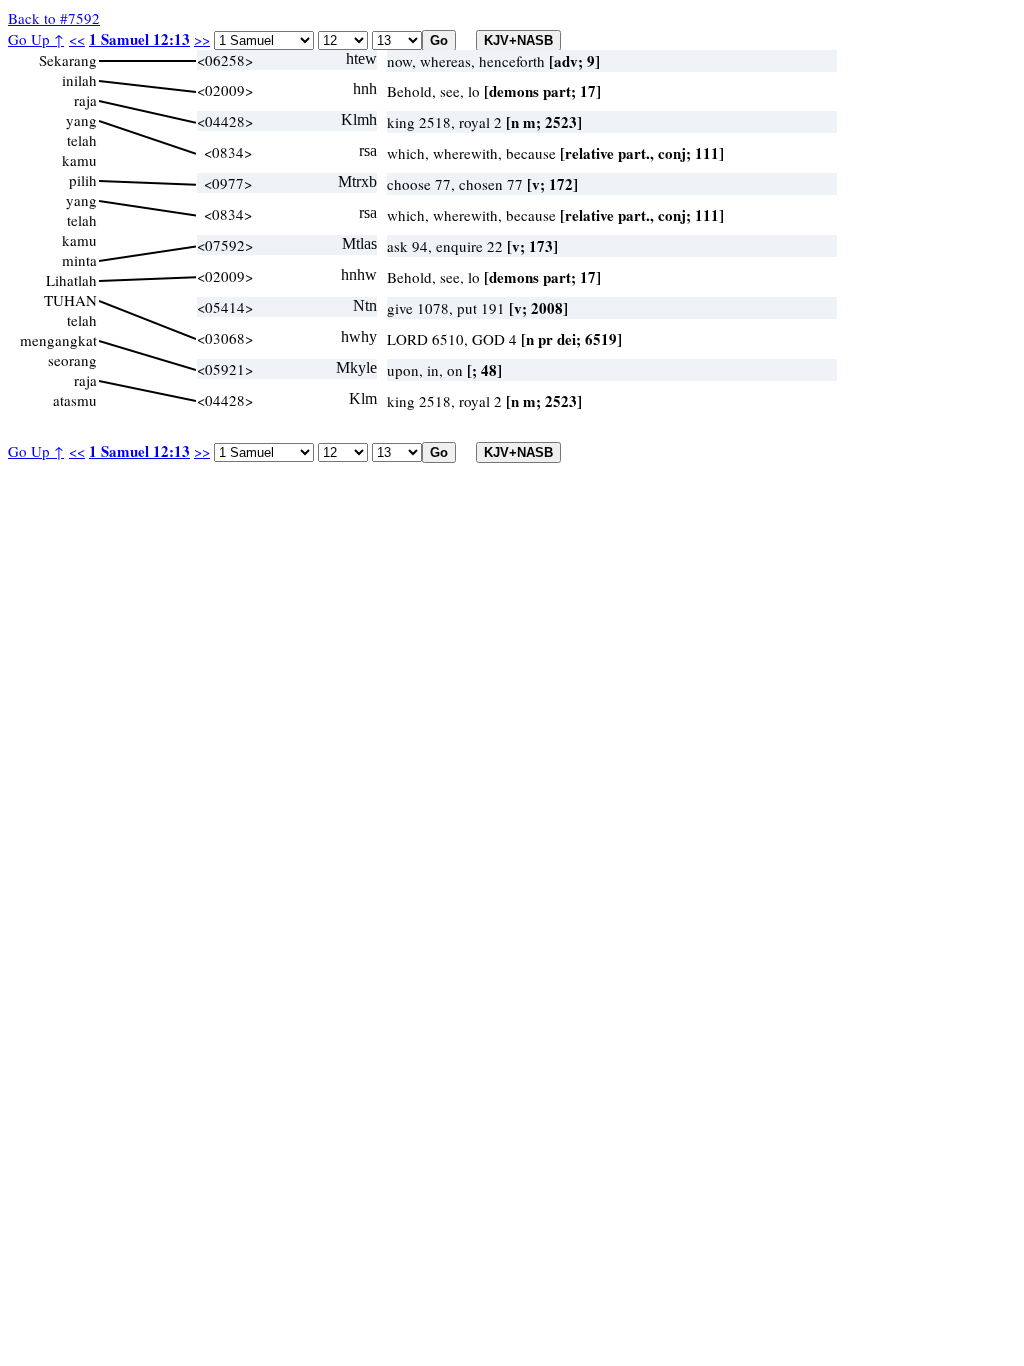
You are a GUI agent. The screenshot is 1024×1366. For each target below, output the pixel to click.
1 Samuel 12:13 (139, 39)
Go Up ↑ (36, 39)
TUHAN (70, 300)
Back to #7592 (54, 18)
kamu (79, 160)
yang (81, 120)
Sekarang (68, 60)
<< (77, 39)
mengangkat (58, 340)
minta (79, 260)
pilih (83, 180)
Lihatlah (71, 280)
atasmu (75, 400)
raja (85, 100)
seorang (72, 360)
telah (82, 140)
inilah (79, 80)
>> (202, 39)
